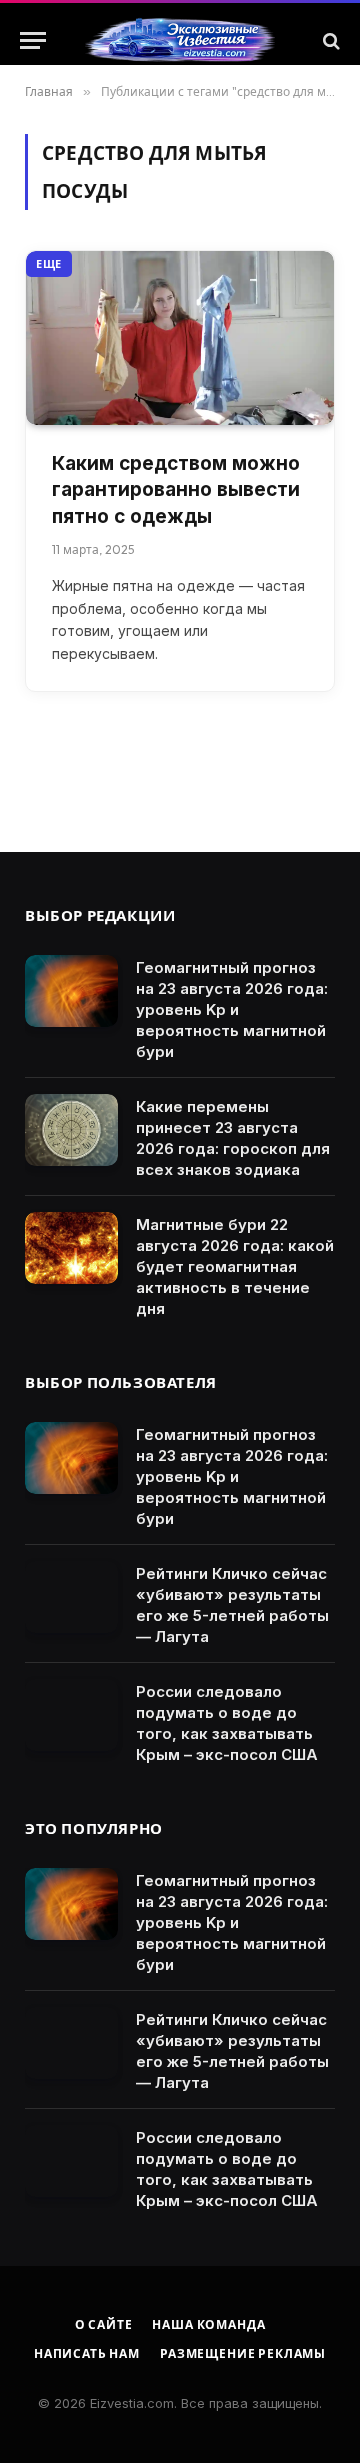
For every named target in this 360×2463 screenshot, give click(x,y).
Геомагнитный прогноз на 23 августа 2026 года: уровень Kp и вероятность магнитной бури (232, 1009)
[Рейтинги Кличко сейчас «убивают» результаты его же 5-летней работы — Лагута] (71, 1597)
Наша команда (208, 2324)
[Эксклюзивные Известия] (180, 41)
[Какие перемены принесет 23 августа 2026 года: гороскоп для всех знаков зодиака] (71, 1130)
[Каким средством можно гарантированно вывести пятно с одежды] (180, 337)
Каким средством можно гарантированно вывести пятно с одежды (176, 490)
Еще (49, 264)
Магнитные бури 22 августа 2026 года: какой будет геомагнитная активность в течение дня (235, 1266)
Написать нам (87, 2353)
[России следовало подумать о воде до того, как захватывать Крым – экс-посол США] (71, 1715)
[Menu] (33, 40)
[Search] (329, 40)
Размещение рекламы (243, 2353)
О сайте (104, 2324)
